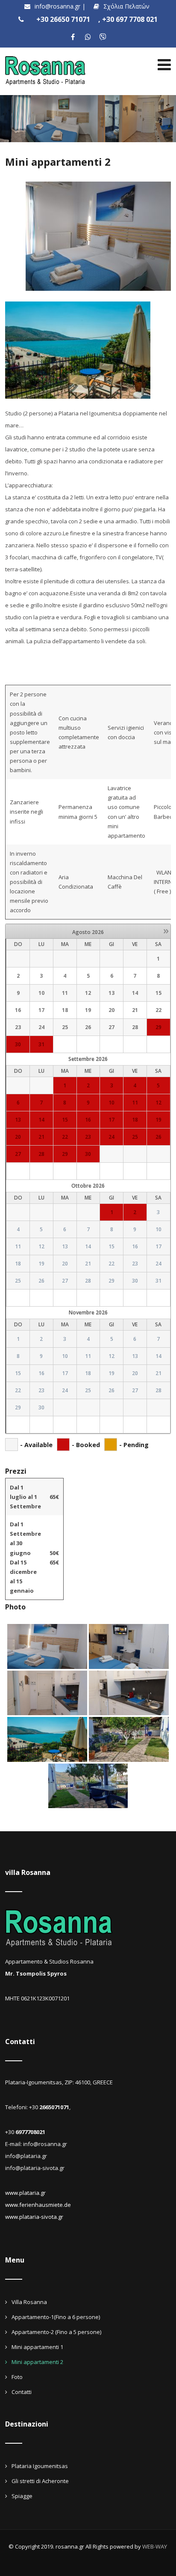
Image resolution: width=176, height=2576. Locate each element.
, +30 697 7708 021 (128, 19)
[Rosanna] (46, 53)
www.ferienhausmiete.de (38, 2205)
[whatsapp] (88, 37)
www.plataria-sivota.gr (34, 2217)
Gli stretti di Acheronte (40, 2481)
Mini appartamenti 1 (37, 2347)
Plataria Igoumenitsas (40, 2466)
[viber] (103, 37)
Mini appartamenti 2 (37, 2362)
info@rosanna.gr (58, 6)
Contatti (22, 2392)
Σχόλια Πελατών (126, 6)
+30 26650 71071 (63, 19)
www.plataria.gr (25, 2193)
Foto (17, 2377)
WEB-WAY (155, 2546)
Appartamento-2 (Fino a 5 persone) (56, 2332)
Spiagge (22, 2496)
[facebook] (73, 37)
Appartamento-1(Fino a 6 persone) (56, 2317)
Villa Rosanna (29, 2302)
